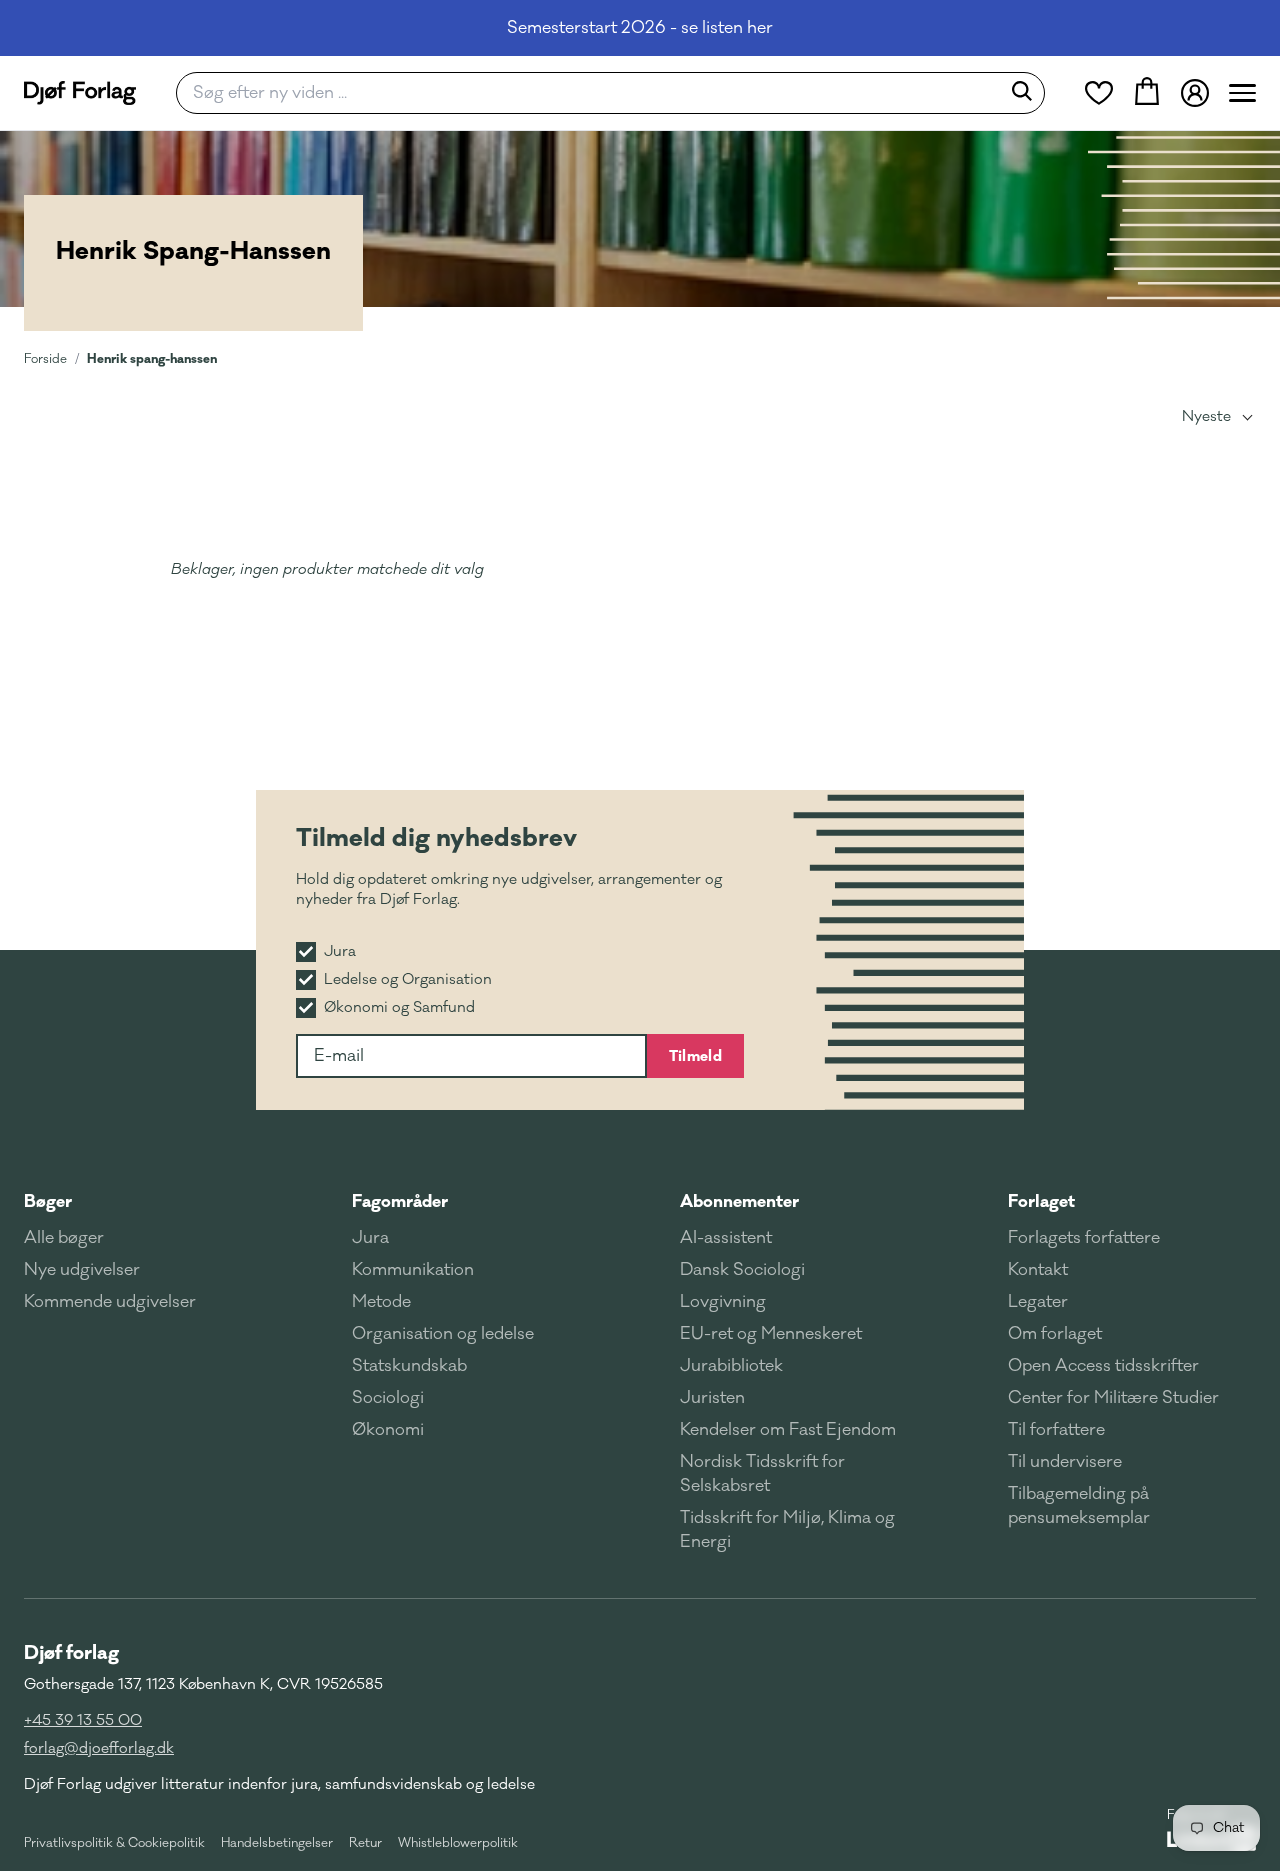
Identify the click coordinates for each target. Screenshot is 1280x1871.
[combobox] (594, 93)
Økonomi (388, 1430)
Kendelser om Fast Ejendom (788, 1430)
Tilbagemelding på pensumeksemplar (1079, 1506)
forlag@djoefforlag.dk (99, 1748)
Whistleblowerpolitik (458, 1843)
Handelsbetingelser (277, 1843)
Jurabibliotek (731, 1366)
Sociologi (388, 1398)
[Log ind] (1195, 93)
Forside (45, 359)
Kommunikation (413, 1270)
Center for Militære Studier (1113, 1398)
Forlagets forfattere (1084, 1238)
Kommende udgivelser (110, 1302)
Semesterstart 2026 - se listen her (640, 28)
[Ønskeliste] (1099, 93)
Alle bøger (64, 1238)
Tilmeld (695, 1056)
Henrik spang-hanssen (152, 358)
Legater (1038, 1302)
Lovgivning (723, 1302)
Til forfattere (1056, 1430)
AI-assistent (726, 1238)
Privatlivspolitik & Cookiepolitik (114, 1843)
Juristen (712, 1398)
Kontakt (1038, 1270)
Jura (370, 1238)
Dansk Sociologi (742, 1270)
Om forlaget (1055, 1334)
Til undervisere (1065, 1462)
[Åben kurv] (1147, 93)
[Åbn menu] (1242, 93)
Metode (381, 1302)
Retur (365, 1843)
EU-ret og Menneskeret (771, 1334)
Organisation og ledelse (443, 1334)
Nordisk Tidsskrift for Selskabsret (762, 1474)
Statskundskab (409, 1366)
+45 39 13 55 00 (83, 1720)
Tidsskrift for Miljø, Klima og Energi (787, 1530)
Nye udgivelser (82, 1270)
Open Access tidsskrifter (1103, 1366)
